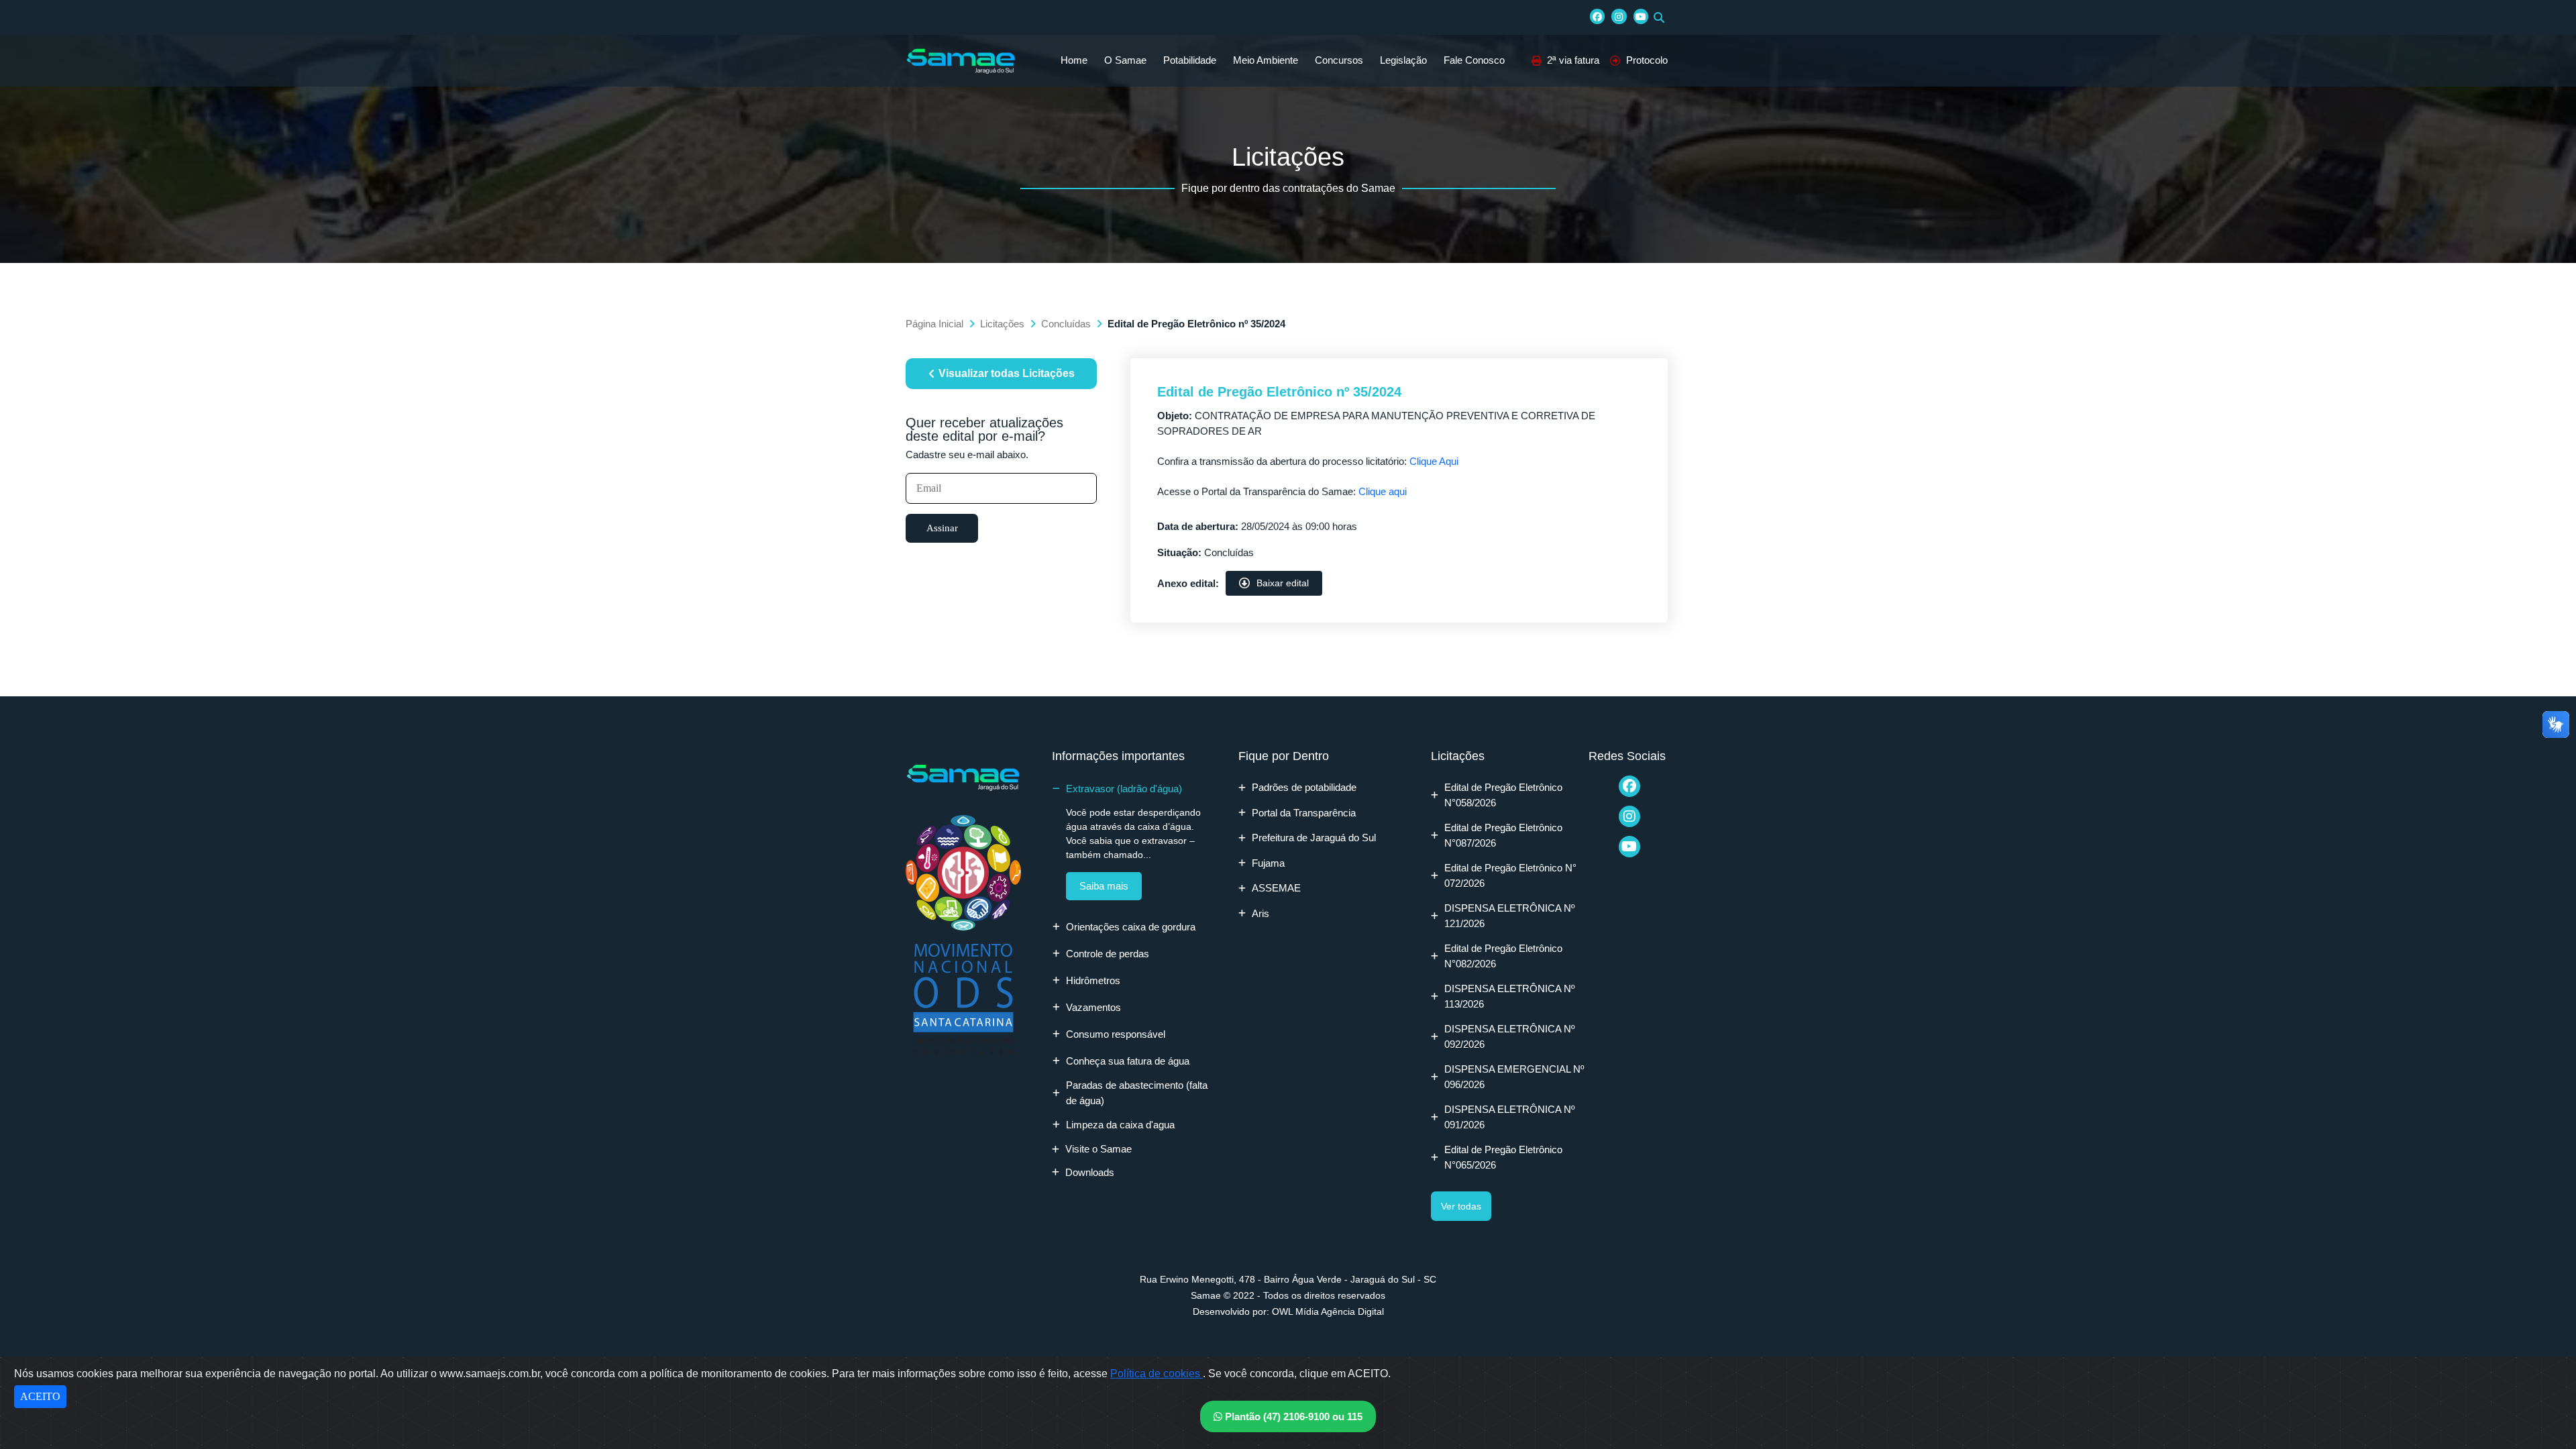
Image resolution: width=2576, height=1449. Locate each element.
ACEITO (40, 1396)
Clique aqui (1383, 491)
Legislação (1403, 60)
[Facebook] (1597, 16)
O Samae (1125, 60)
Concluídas (1066, 324)
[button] (1659, 17)
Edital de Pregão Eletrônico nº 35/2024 (1279, 392)
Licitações (1002, 324)
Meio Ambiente (1266, 60)
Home (1074, 60)
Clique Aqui (1434, 461)
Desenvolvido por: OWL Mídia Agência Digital (1288, 1311)
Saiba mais (1104, 886)
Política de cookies (1157, 1374)
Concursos (1339, 60)
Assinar (942, 528)
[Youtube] (1641, 16)
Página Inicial (934, 324)
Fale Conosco (1474, 60)
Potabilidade (1190, 60)
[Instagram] (1619, 16)
